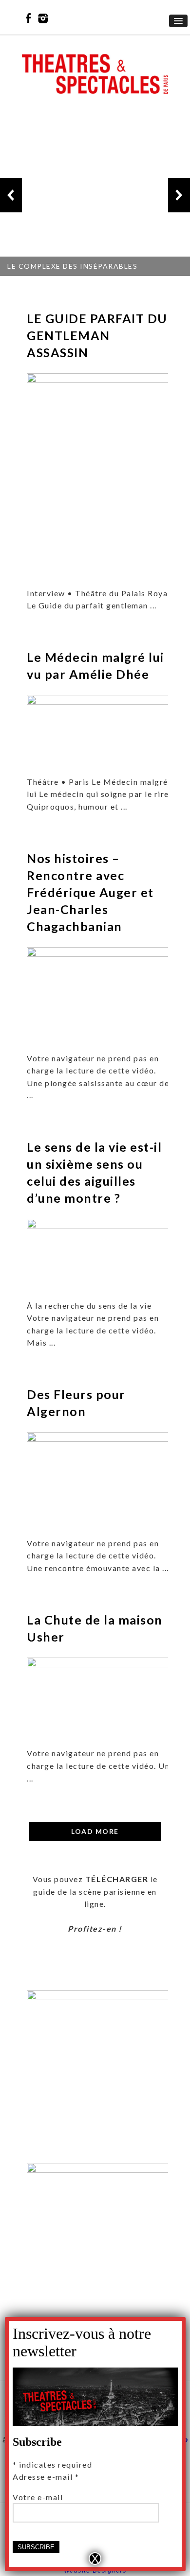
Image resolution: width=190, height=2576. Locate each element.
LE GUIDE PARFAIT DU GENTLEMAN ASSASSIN (97, 335)
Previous (11, 195)
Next (179, 195)
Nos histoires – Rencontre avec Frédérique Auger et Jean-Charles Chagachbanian (90, 892)
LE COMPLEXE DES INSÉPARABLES (72, 266)
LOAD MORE (95, 1831)
